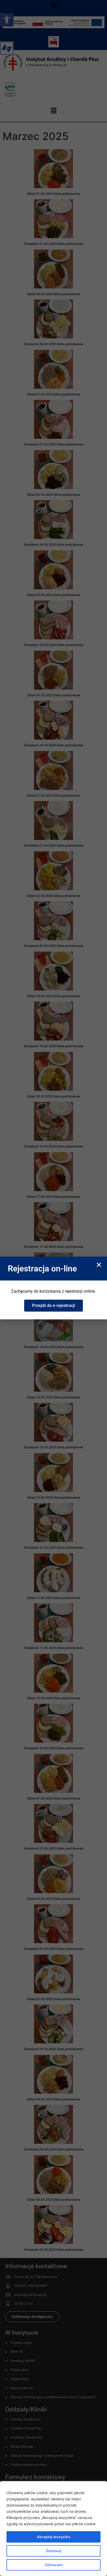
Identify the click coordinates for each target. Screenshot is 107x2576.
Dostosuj (53, 2551)
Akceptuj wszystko (53, 2537)
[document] (53, 1288)
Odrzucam (54, 2565)
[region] (53, 2529)
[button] (99, 1265)
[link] (53, 1306)
